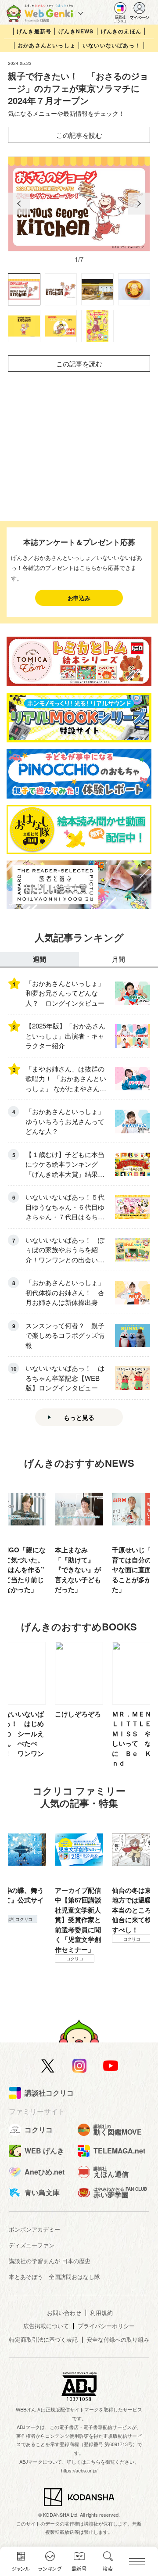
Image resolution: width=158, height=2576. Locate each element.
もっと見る (79, 1417)
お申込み (79, 598)
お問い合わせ (64, 2313)
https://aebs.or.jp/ (79, 2470)
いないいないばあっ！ (111, 45)
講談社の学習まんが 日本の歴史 (50, 2261)
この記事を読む (79, 135)
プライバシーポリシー (106, 2326)
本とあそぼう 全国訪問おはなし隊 (54, 2277)
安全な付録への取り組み (118, 2339)
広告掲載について (46, 2326)
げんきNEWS (76, 31)
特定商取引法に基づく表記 (43, 2339)
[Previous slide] (19, 204)
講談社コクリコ (132, 1949)
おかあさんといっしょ (47, 45)
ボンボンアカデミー (34, 2229)
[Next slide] (139, 204)
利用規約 (101, 2313)
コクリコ (75, 1939)
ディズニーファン (32, 2245)
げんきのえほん (121, 31)
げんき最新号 (34, 31)
